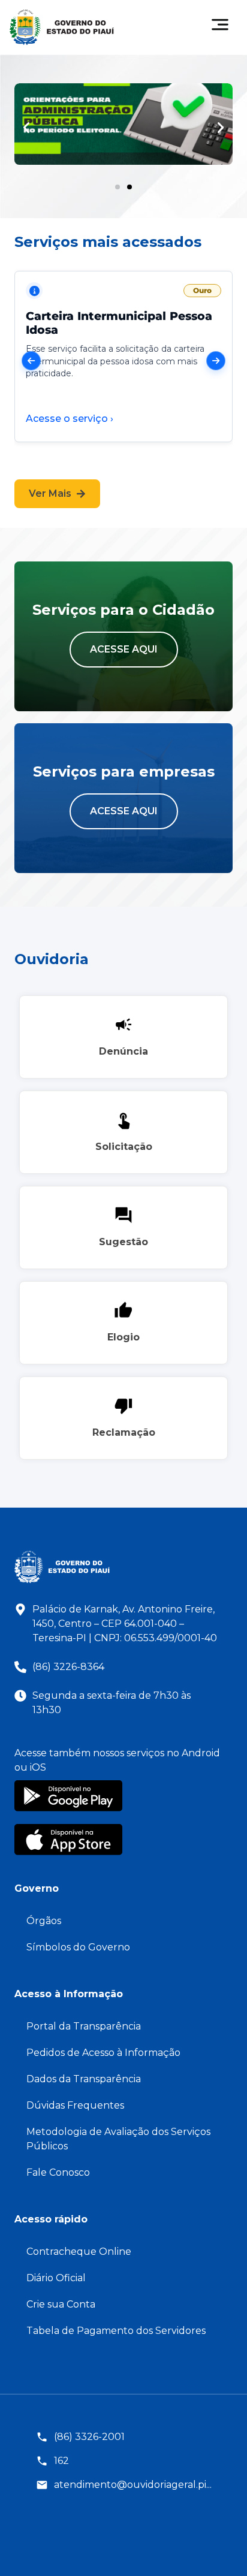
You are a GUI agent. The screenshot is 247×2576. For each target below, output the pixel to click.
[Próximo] (216, 361)
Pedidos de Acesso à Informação (103, 2053)
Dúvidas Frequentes (75, 2105)
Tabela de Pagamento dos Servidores (116, 2331)
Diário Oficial (56, 2278)
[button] (26, 128)
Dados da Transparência (84, 2079)
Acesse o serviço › (70, 419)
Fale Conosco (58, 2172)
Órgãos (44, 1921)
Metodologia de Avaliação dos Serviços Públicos (118, 2139)
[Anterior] (31, 361)
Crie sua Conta (61, 2304)
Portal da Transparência (84, 2026)
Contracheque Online (79, 2252)
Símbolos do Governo (78, 1947)
